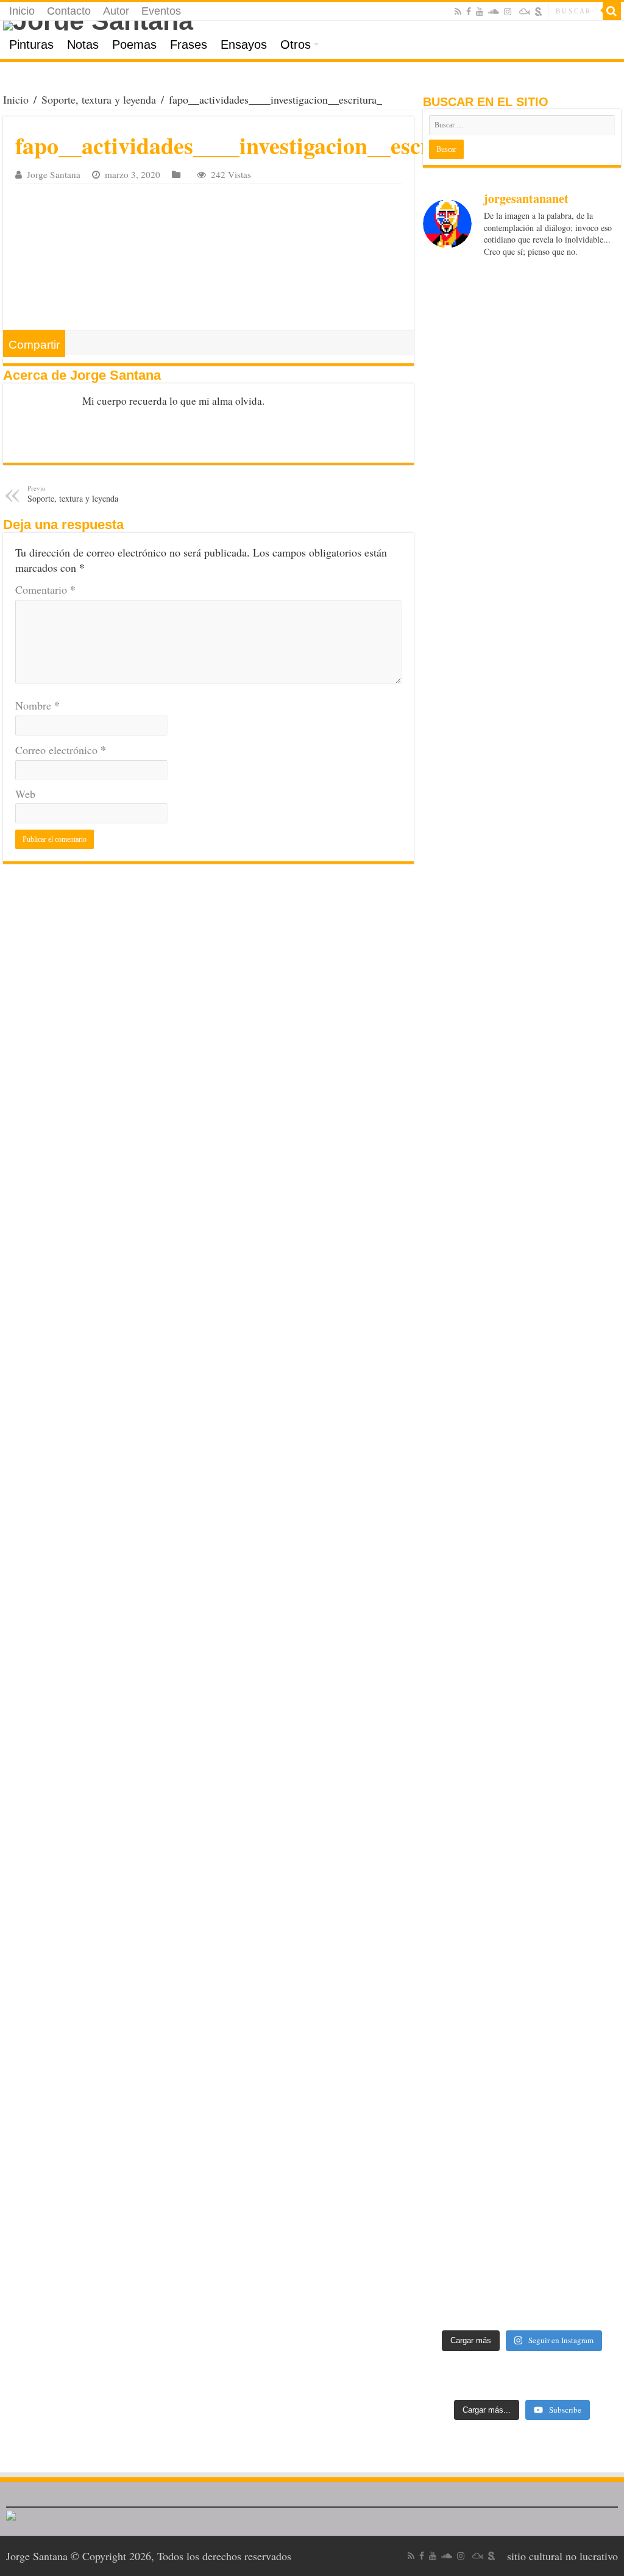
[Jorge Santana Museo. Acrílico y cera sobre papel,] (548, 1893)
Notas (83, 44)
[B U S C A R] (612, 11)
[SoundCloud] (494, 12)
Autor (116, 11)
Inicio (22, 11)
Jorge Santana (54, 174)
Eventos (161, 11)
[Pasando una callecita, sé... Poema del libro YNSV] (548, 927)
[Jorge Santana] (312, 26)
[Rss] (458, 12)
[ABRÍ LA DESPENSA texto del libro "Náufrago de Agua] (497, 462)
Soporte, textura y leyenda (99, 99)
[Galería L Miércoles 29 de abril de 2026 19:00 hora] (445, 462)
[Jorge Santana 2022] (445, 1150)
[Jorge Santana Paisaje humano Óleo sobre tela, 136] (548, 1580)
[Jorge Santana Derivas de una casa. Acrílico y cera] (598, 1915)
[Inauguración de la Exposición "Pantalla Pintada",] (497, 2030)
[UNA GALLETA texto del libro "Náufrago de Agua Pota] (445, 907)
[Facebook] (469, 12)
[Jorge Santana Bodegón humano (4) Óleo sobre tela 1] (598, 1274)
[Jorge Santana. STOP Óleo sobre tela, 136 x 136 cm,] (598, 1573)
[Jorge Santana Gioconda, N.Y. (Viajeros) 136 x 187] (445, 1558)
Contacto (69, 11)
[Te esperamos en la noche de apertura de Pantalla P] (445, 1937)
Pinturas (31, 44)
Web (25, 794)
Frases (189, 44)
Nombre (37, 705)
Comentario (45, 589)
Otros (296, 44)
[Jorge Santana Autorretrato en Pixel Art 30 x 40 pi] (598, 878)
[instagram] (508, 12)
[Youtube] (480, 12)
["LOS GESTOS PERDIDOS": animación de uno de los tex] (548, 499)
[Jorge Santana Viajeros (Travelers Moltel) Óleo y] (497, 1551)
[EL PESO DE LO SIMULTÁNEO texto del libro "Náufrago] (598, 447)
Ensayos (244, 44)
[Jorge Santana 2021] (548, 1150)
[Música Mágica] (525, 12)
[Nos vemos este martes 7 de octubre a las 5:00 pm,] (497, 827)
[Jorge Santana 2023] (497, 1150)
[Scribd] (539, 12)
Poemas (134, 44)
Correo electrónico (61, 750)
